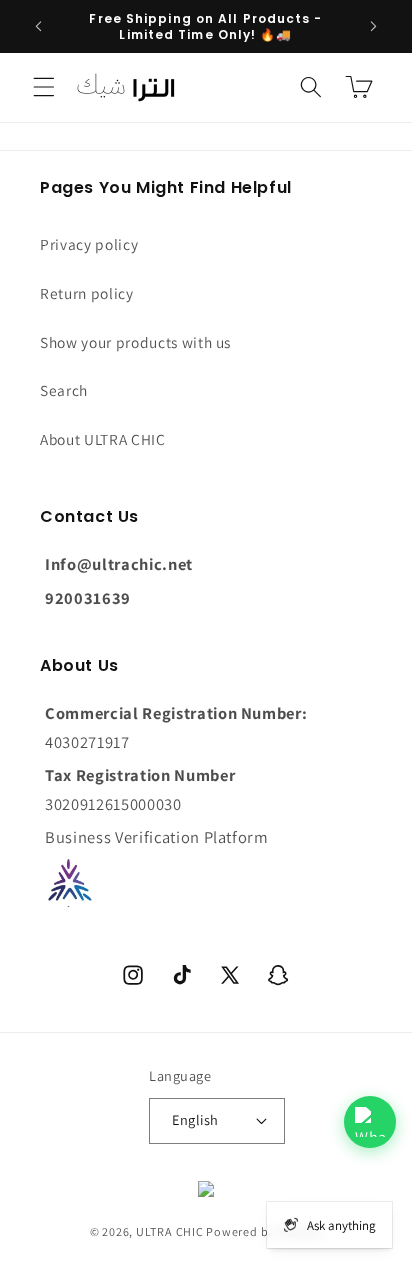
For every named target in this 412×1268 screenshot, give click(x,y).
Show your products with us (135, 342)
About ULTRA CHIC (103, 439)
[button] (44, 87)
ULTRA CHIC (170, 1231)
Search (64, 390)
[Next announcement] (374, 27)
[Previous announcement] (39, 27)
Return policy (87, 293)
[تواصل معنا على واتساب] (370, 1122)
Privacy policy (89, 244)
